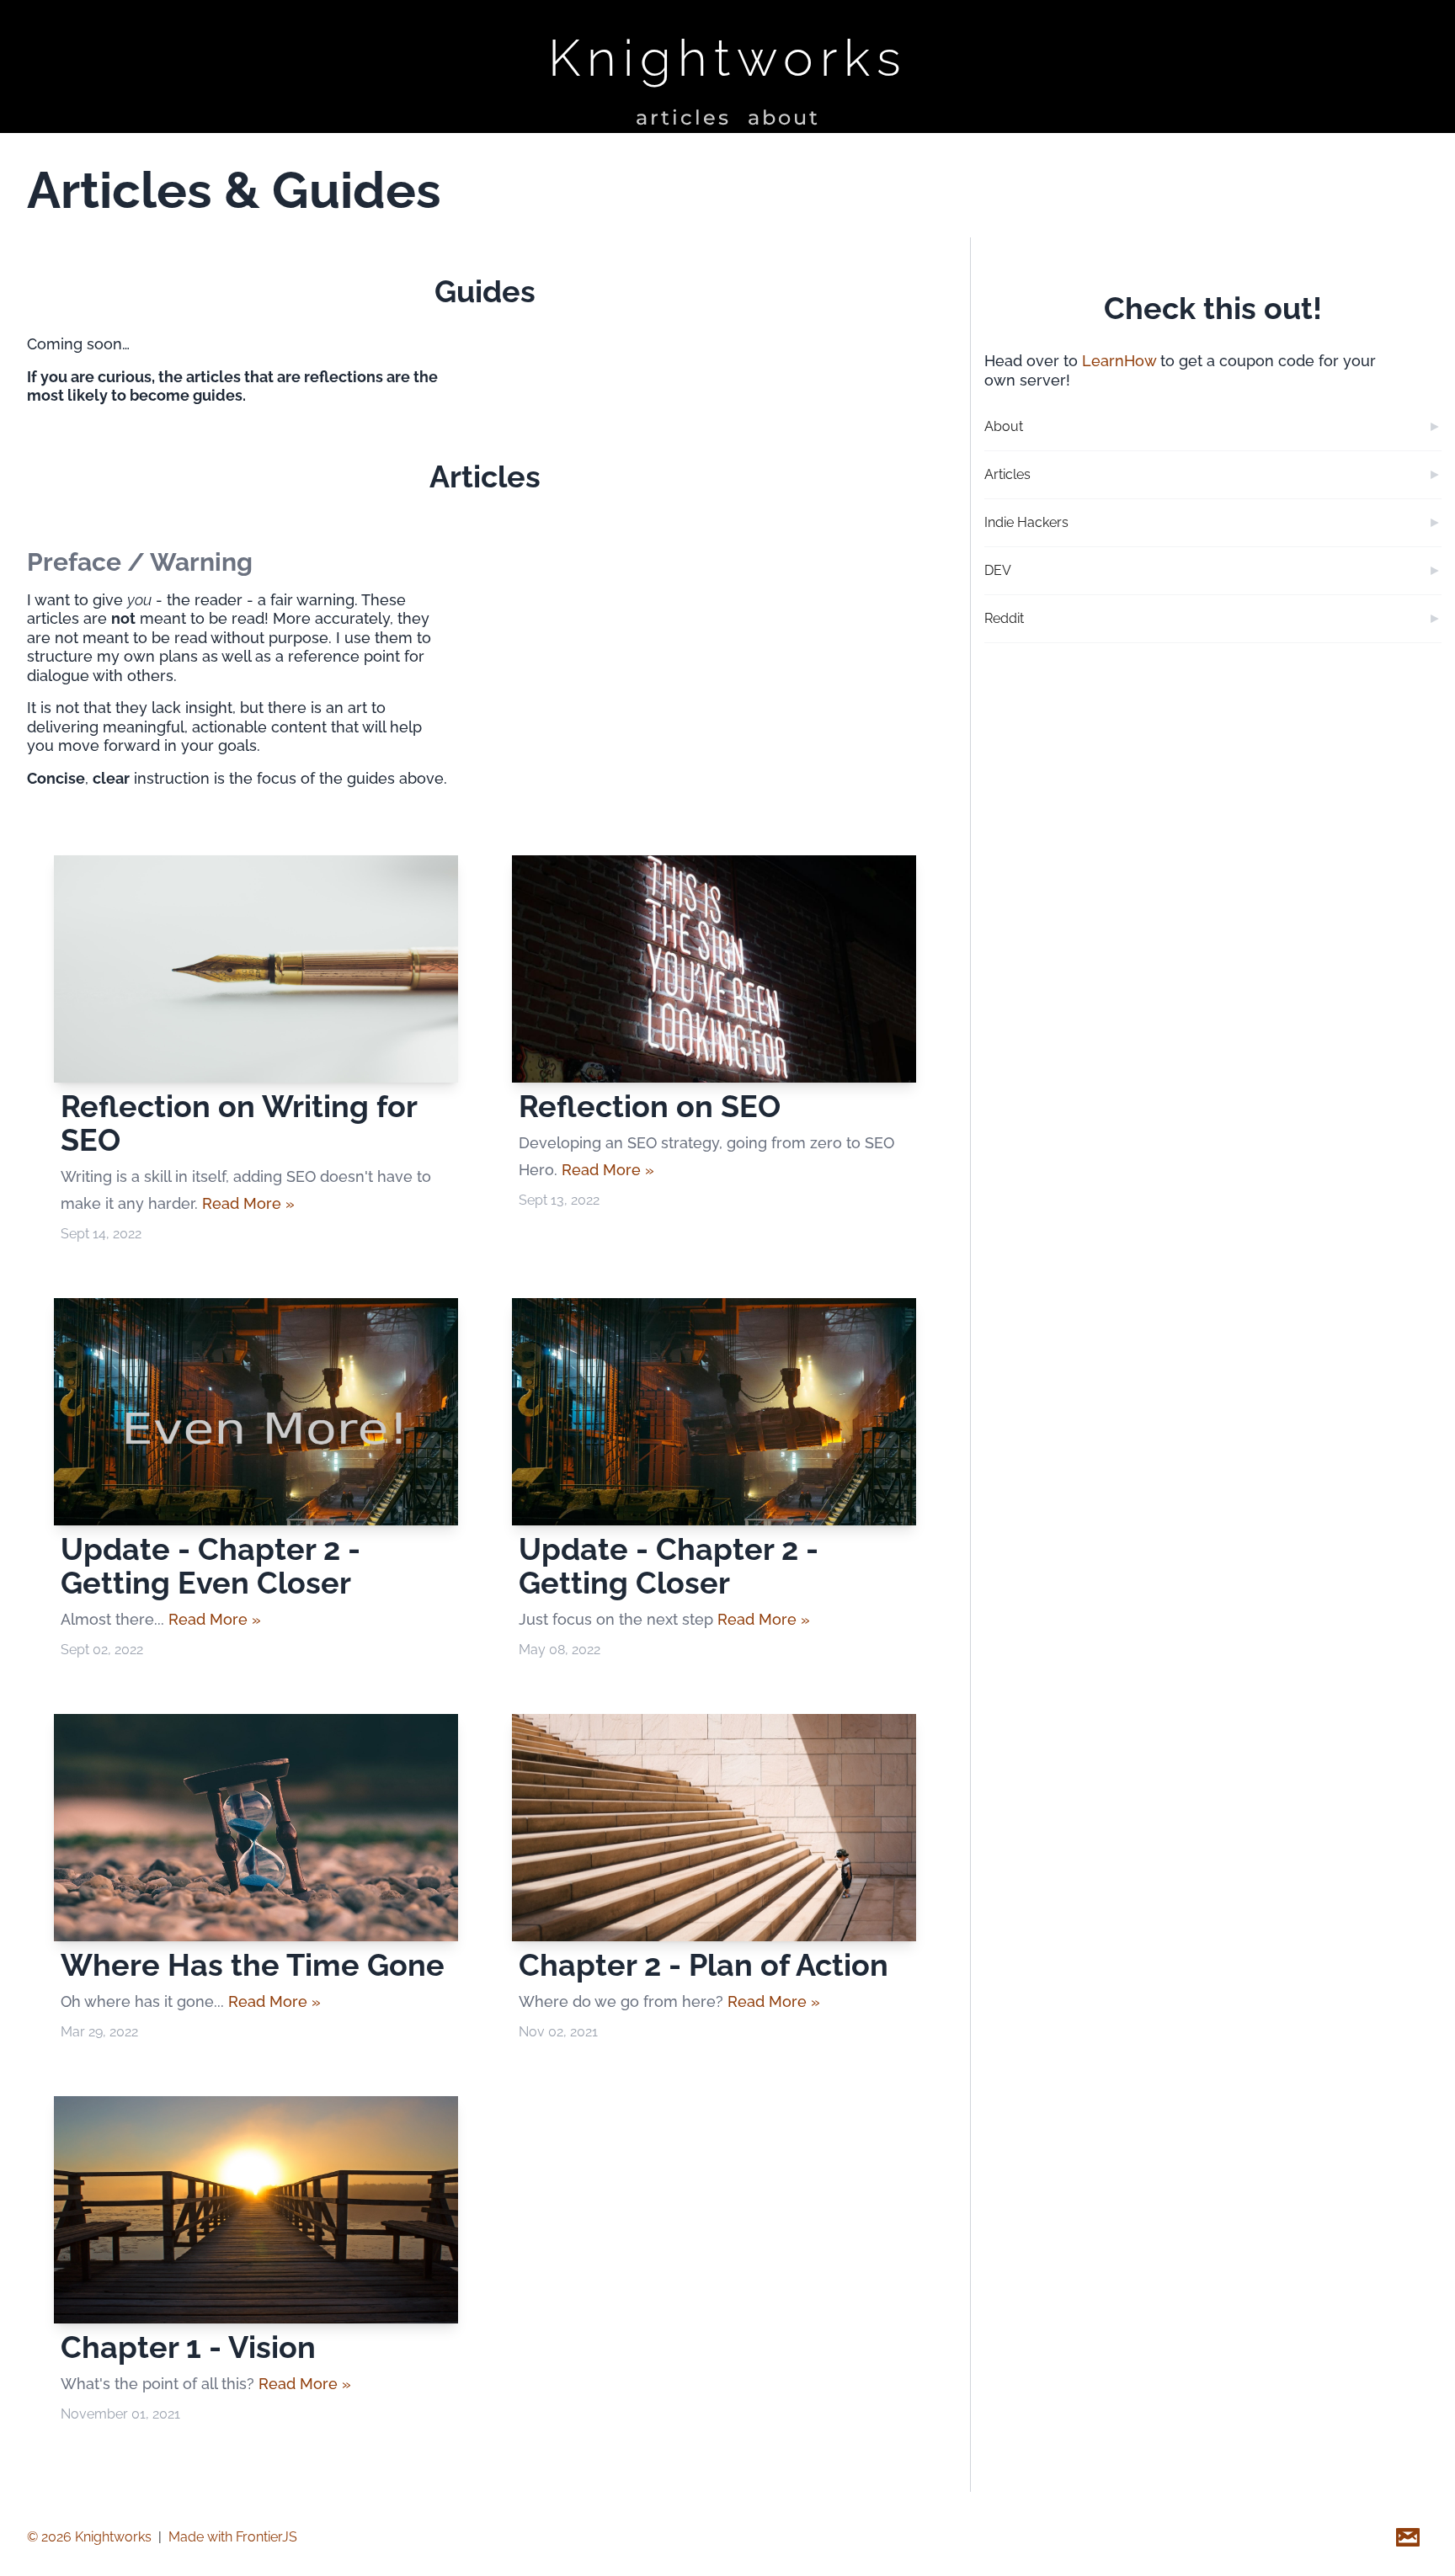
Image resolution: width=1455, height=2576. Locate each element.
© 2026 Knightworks (89, 2537)
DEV (998, 570)
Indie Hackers (1026, 522)
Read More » (248, 1203)
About (1004, 426)
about (784, 117)
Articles (1007, 474)
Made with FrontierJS (233, 2537)
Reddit (1004, 618)
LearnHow (1119, 361)
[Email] (1408, 2537)
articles (683, 117)
